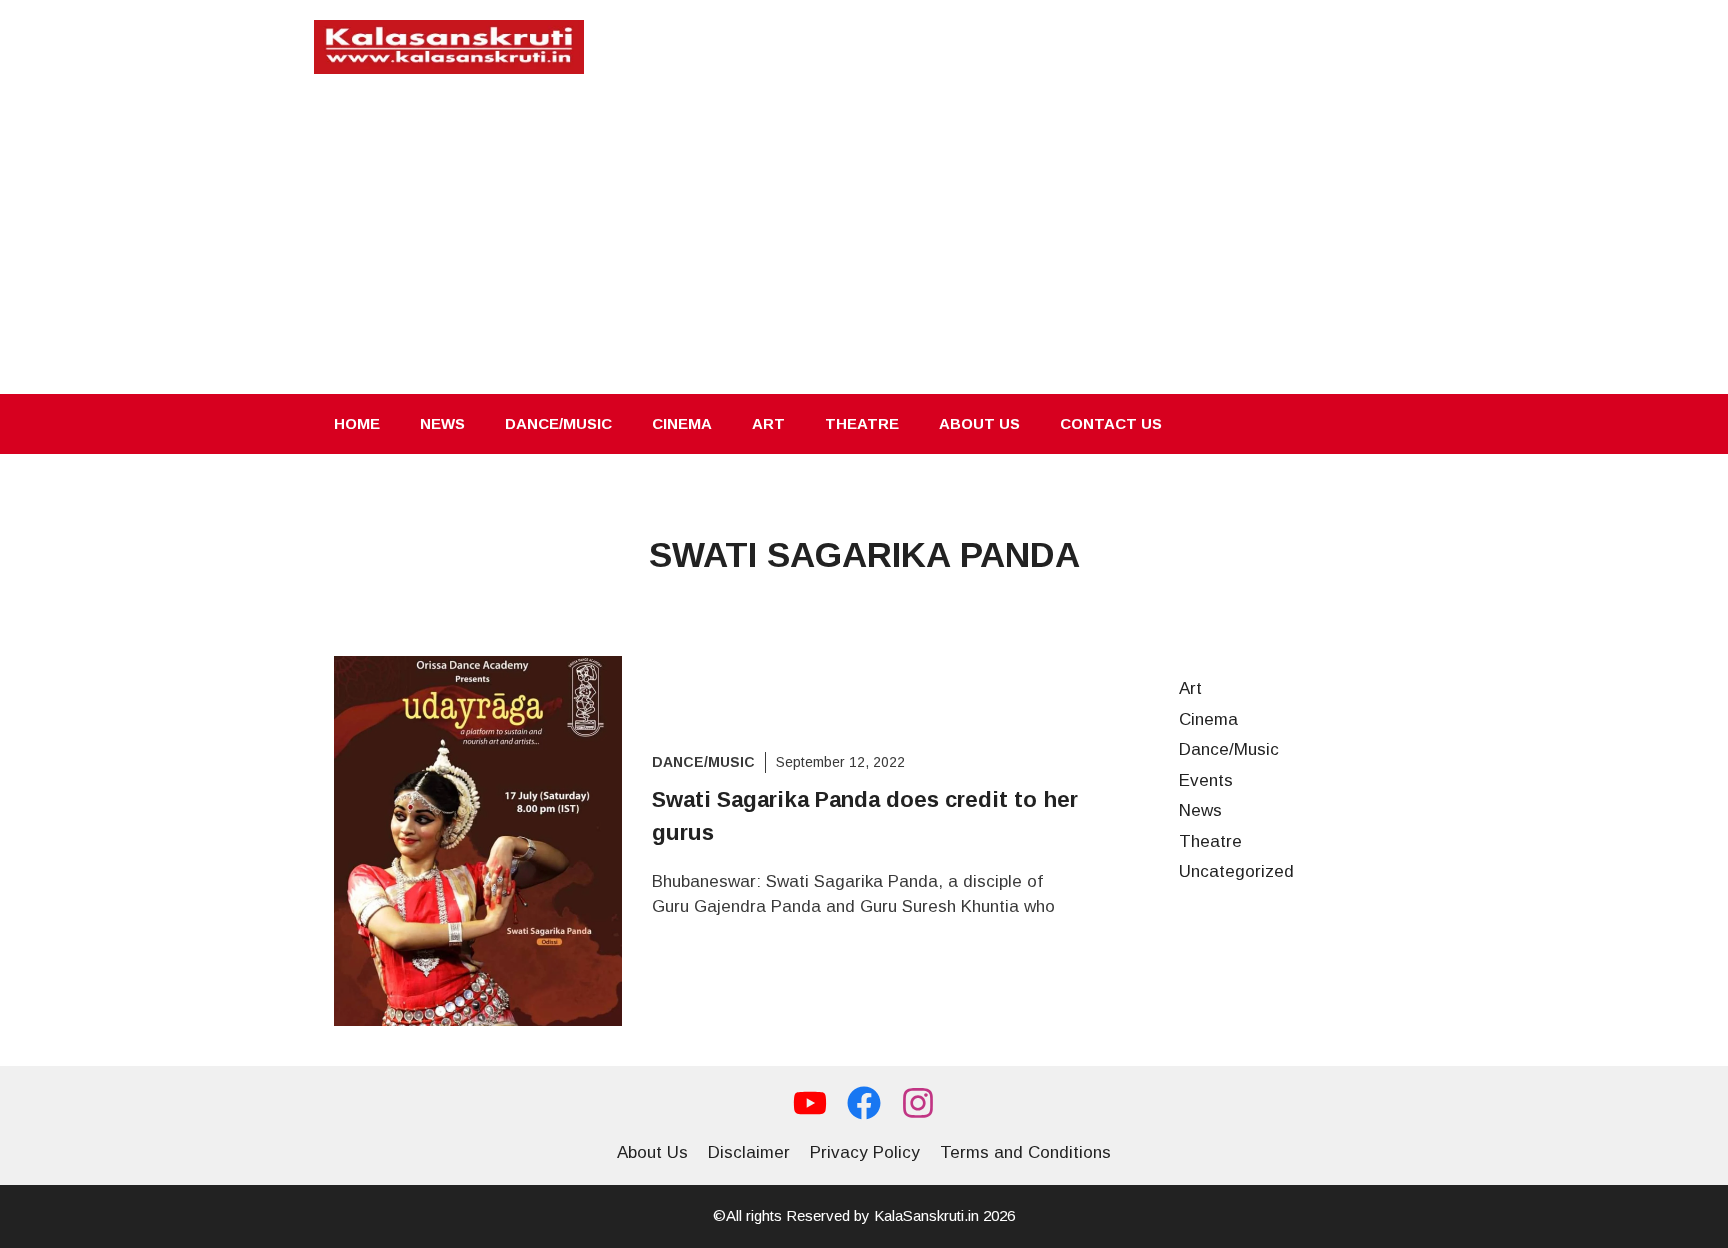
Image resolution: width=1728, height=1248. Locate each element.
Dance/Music (558, 423)
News (442, 423)
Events (1206, 780)
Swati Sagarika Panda (864, 554)
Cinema (682, 423)
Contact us (1111, 423)
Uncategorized (1236, 871)
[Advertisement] (864, 244)
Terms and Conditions (1025, 1152)
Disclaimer (749, 1152)
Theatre (862, 423)
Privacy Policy (865, 1152)
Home (357, 423)
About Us (979, 423)
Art (768, 423)
